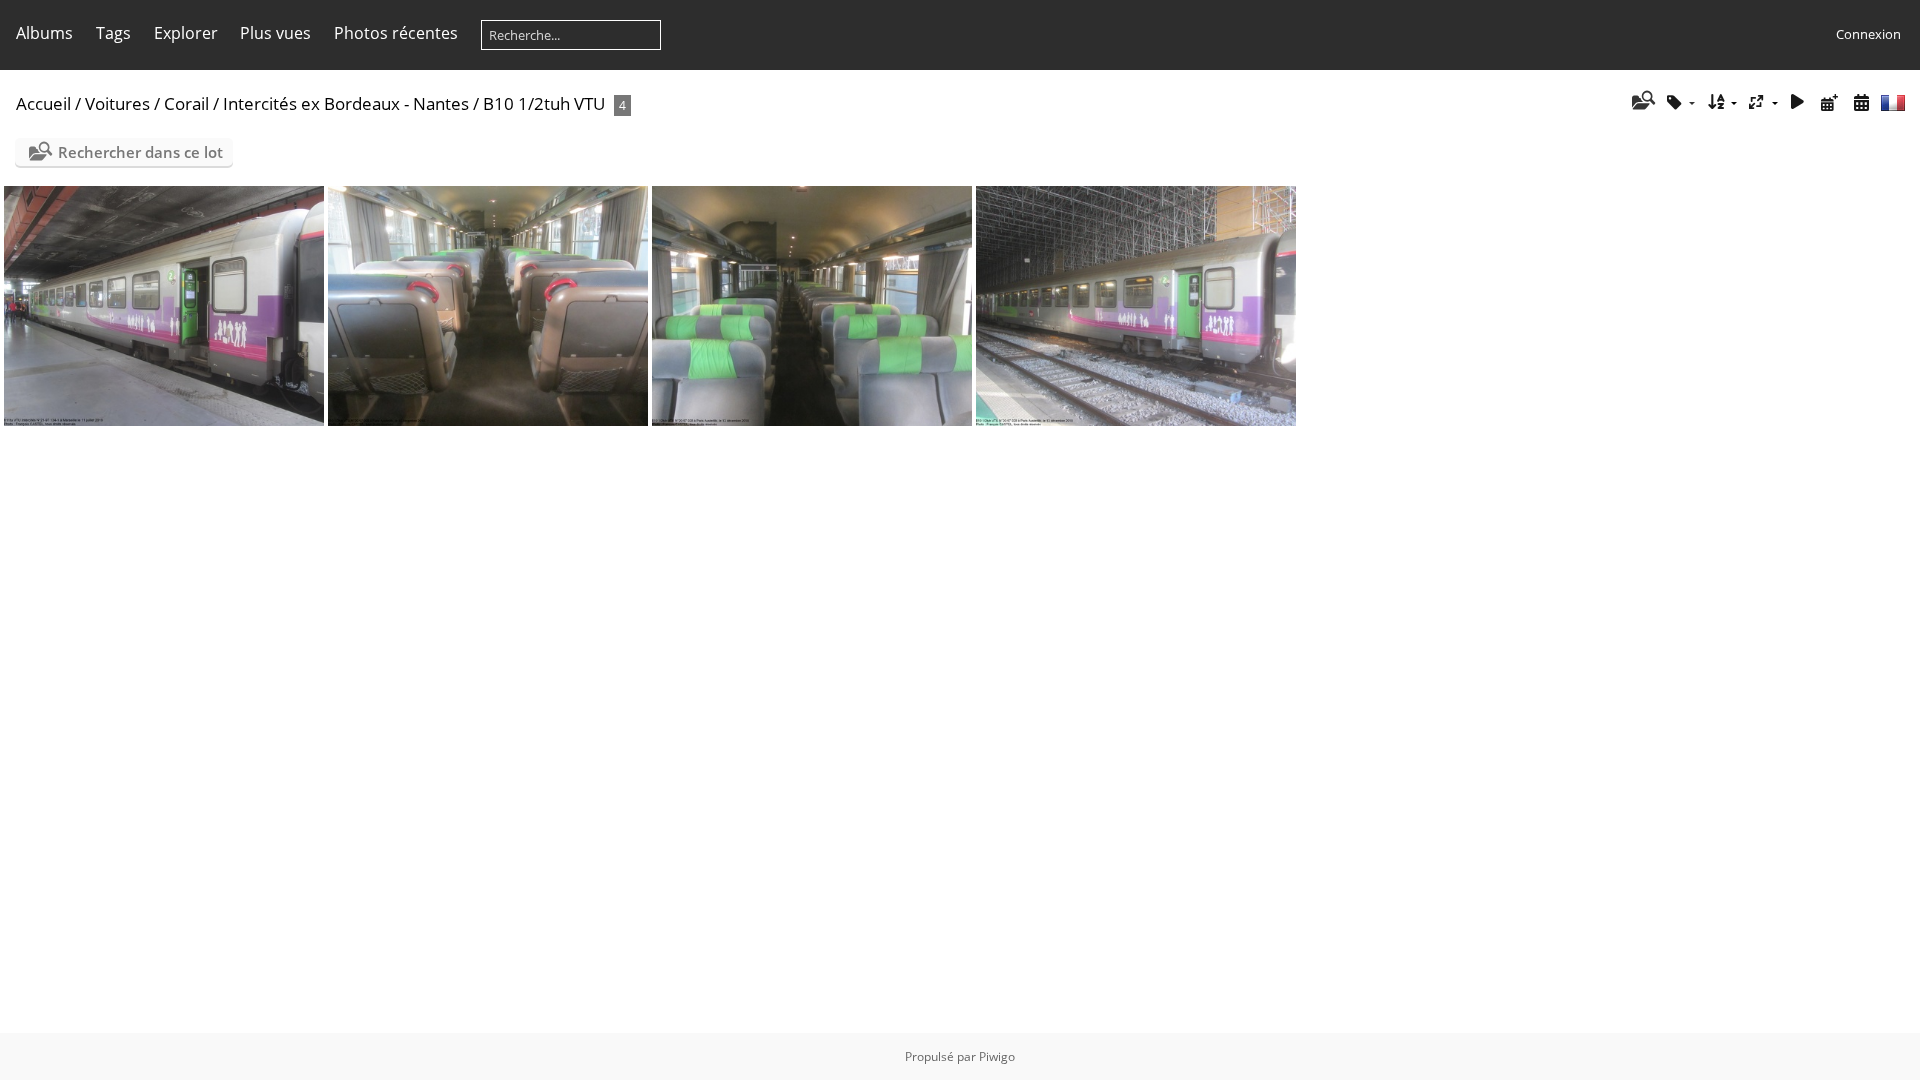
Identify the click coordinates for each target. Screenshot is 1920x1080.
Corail (186, 103)
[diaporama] (1798, 102)
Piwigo (997, 1056)
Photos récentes (396, 33)
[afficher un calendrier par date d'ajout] (1829, 102)
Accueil (43, 103)
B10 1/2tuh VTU (544, 103)
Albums (44, 33)
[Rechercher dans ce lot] (1641, 102)
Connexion (1868, 34)
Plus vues (275, 33)
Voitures (117, 103)
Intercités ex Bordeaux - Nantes (346, 103)
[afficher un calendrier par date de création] (1861, 102)
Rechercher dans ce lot (140, 152)
